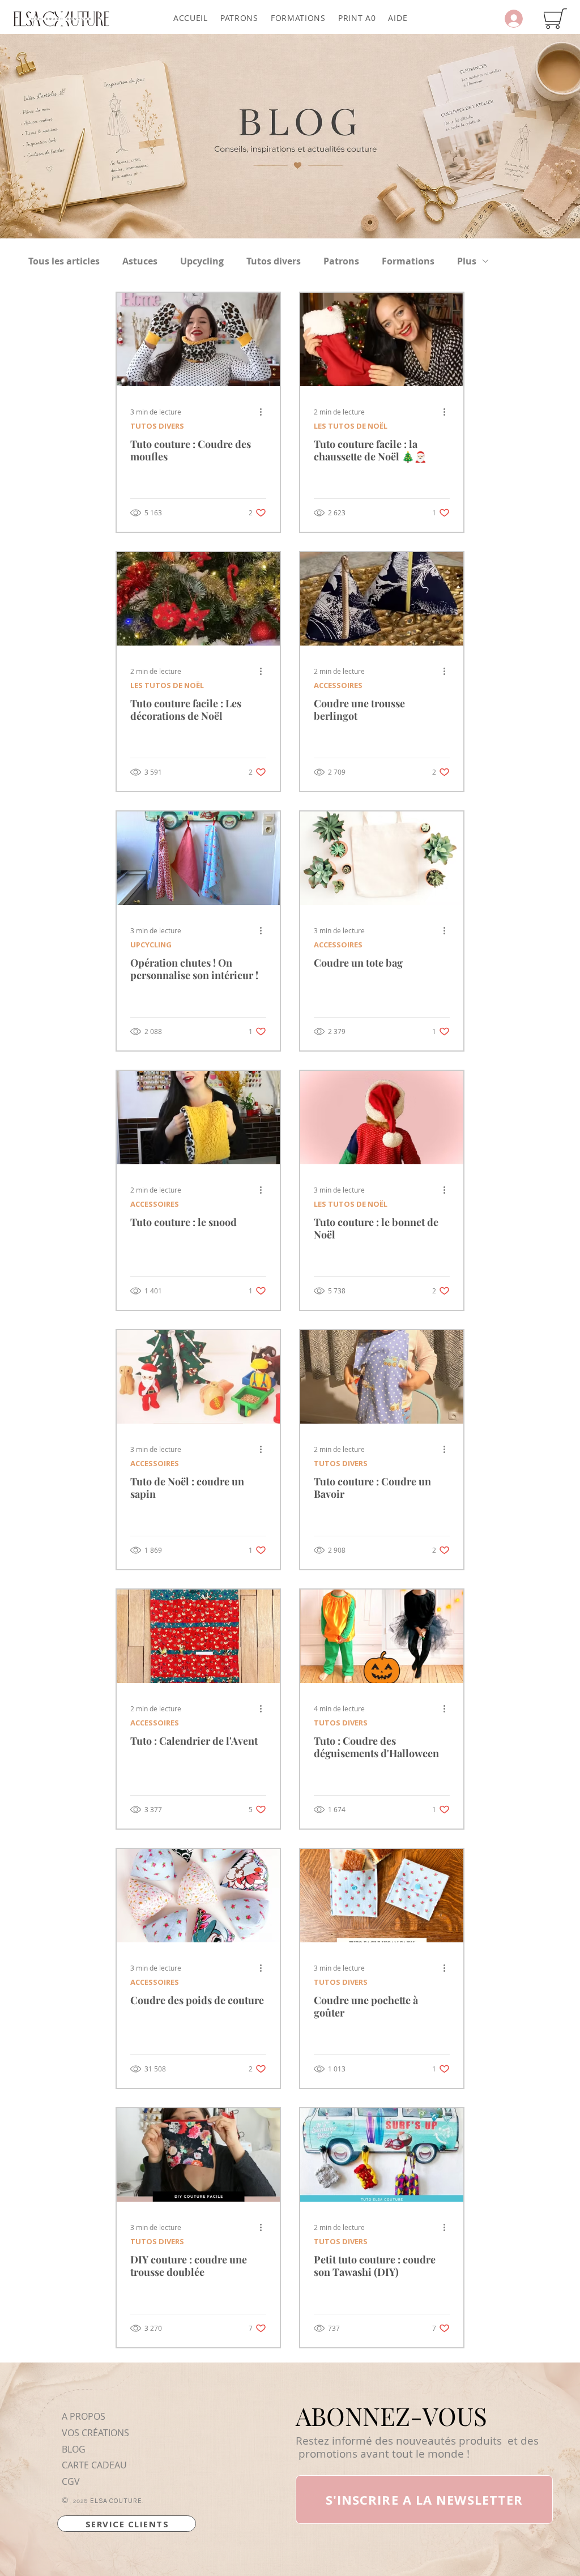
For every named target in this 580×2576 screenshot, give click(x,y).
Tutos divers (274, 261)
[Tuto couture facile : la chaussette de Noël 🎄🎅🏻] (382, 339)
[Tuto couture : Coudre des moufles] (198, 339)
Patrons (341, 261)
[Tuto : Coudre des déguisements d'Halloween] (382, 1636)
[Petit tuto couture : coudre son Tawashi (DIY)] (382, 2155)
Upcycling (202, 261)
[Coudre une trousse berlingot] (382, 599)
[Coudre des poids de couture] (198, 1896)
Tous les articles (64, 261)
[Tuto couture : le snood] (198, 1118)
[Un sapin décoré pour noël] (198, 599)
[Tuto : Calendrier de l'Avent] (198, 1636)
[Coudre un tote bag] (382, 858)
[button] (239, 18)
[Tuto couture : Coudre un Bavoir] (382, 1377)
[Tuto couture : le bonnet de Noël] (382, 1118)
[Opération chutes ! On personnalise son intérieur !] (198, 858)
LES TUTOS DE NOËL (351, 426)
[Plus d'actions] (265, 412)
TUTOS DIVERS (157, 426)
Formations (408, 261)
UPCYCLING (151, 945)
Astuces (140, 261)
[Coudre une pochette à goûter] (382, 1896)
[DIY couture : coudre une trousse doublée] (198, 2155)
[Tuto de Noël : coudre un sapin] (198, 1377)
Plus (467, 261)
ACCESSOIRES (338, 685)
